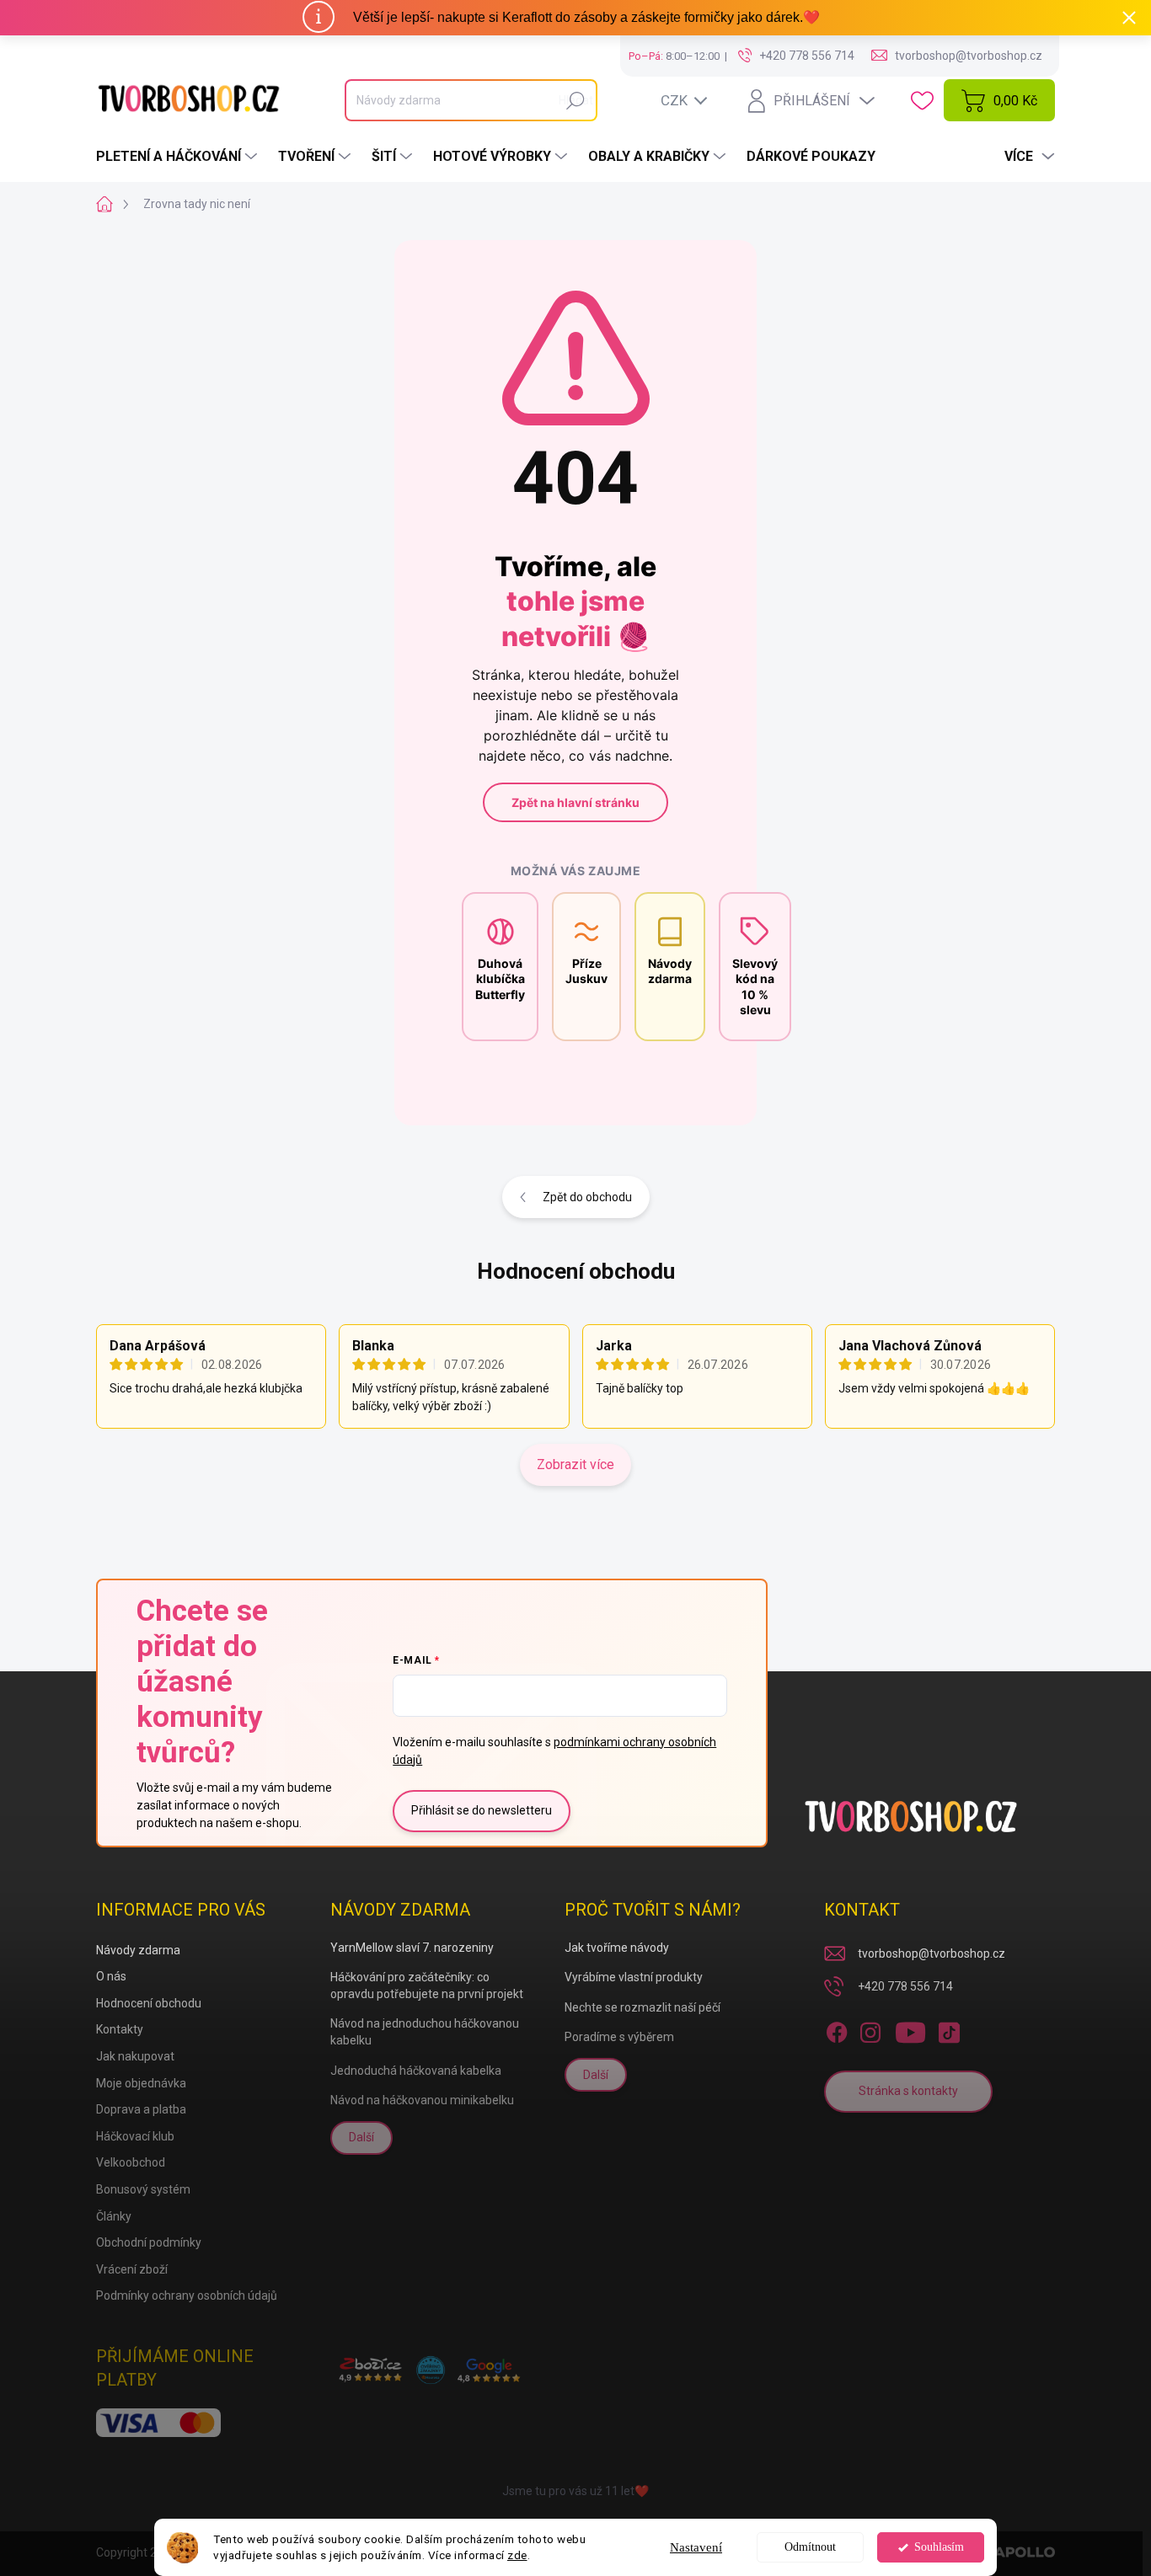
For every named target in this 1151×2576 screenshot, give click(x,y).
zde (517, 2555)
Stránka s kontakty (908, 2091)
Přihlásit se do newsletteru (482, 1810)
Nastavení (696, 2547)
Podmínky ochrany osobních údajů (187, 2295)
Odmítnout (810, 2547)
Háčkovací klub (135, 2136)
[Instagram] (870, 2029)
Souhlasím (939, 2547)
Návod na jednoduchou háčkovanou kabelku (425, 2032)
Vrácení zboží (132, 2269)
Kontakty (120, 2029)
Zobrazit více (575, 1464)
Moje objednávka (141, 2083)
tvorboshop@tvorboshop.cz (932, 1953)
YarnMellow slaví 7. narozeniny (412, 1948)
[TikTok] (949, 2029)
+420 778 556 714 (905, 1986)
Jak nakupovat (135, 2056)
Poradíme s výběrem (619, 2037)
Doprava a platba (141, 2109)
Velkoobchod (131, 2162)
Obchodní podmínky (149, 2242)
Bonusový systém (143, 2189)
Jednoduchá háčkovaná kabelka (416, 2071)
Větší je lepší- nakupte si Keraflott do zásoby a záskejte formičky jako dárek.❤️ (586, 17)
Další (361, 2137)
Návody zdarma (138, 1950)
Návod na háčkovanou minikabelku (422, 2100)
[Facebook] (837, 2029)
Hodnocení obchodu (576, 1271)
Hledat (576, 100)
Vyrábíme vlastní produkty (634, 1977)
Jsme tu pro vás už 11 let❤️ (575, 2491)
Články (114, 2216)
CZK (674, 100)
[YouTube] (910, 2029)
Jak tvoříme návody (617, 1948)
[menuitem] (179, 157)
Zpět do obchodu (587, 1197)
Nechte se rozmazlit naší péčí (642, 2007)
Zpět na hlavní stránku (575, 802)
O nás (111, 1976)
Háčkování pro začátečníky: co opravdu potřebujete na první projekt (427, 1985)
